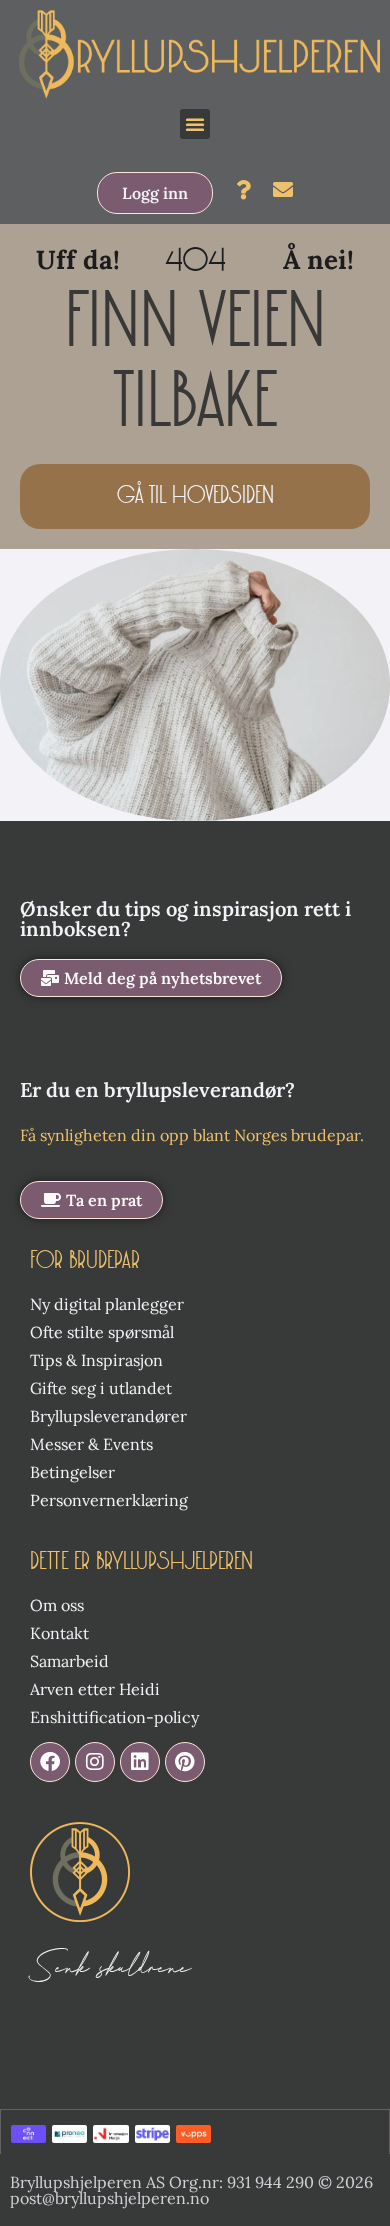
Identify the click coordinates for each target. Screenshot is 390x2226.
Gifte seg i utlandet (101, 1388)
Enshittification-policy (114, 1717)
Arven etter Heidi (95, 1689)
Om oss (57, 1605)
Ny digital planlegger (107, 1304)
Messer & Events (91, 1444)
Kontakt (59, 1633)
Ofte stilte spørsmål (102, 1332)
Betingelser (72, 1472)
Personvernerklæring (109, 1500)
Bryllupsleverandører (108, 1416)
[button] (195, 124)
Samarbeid (69, 1661)
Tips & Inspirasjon (96, 1360)
